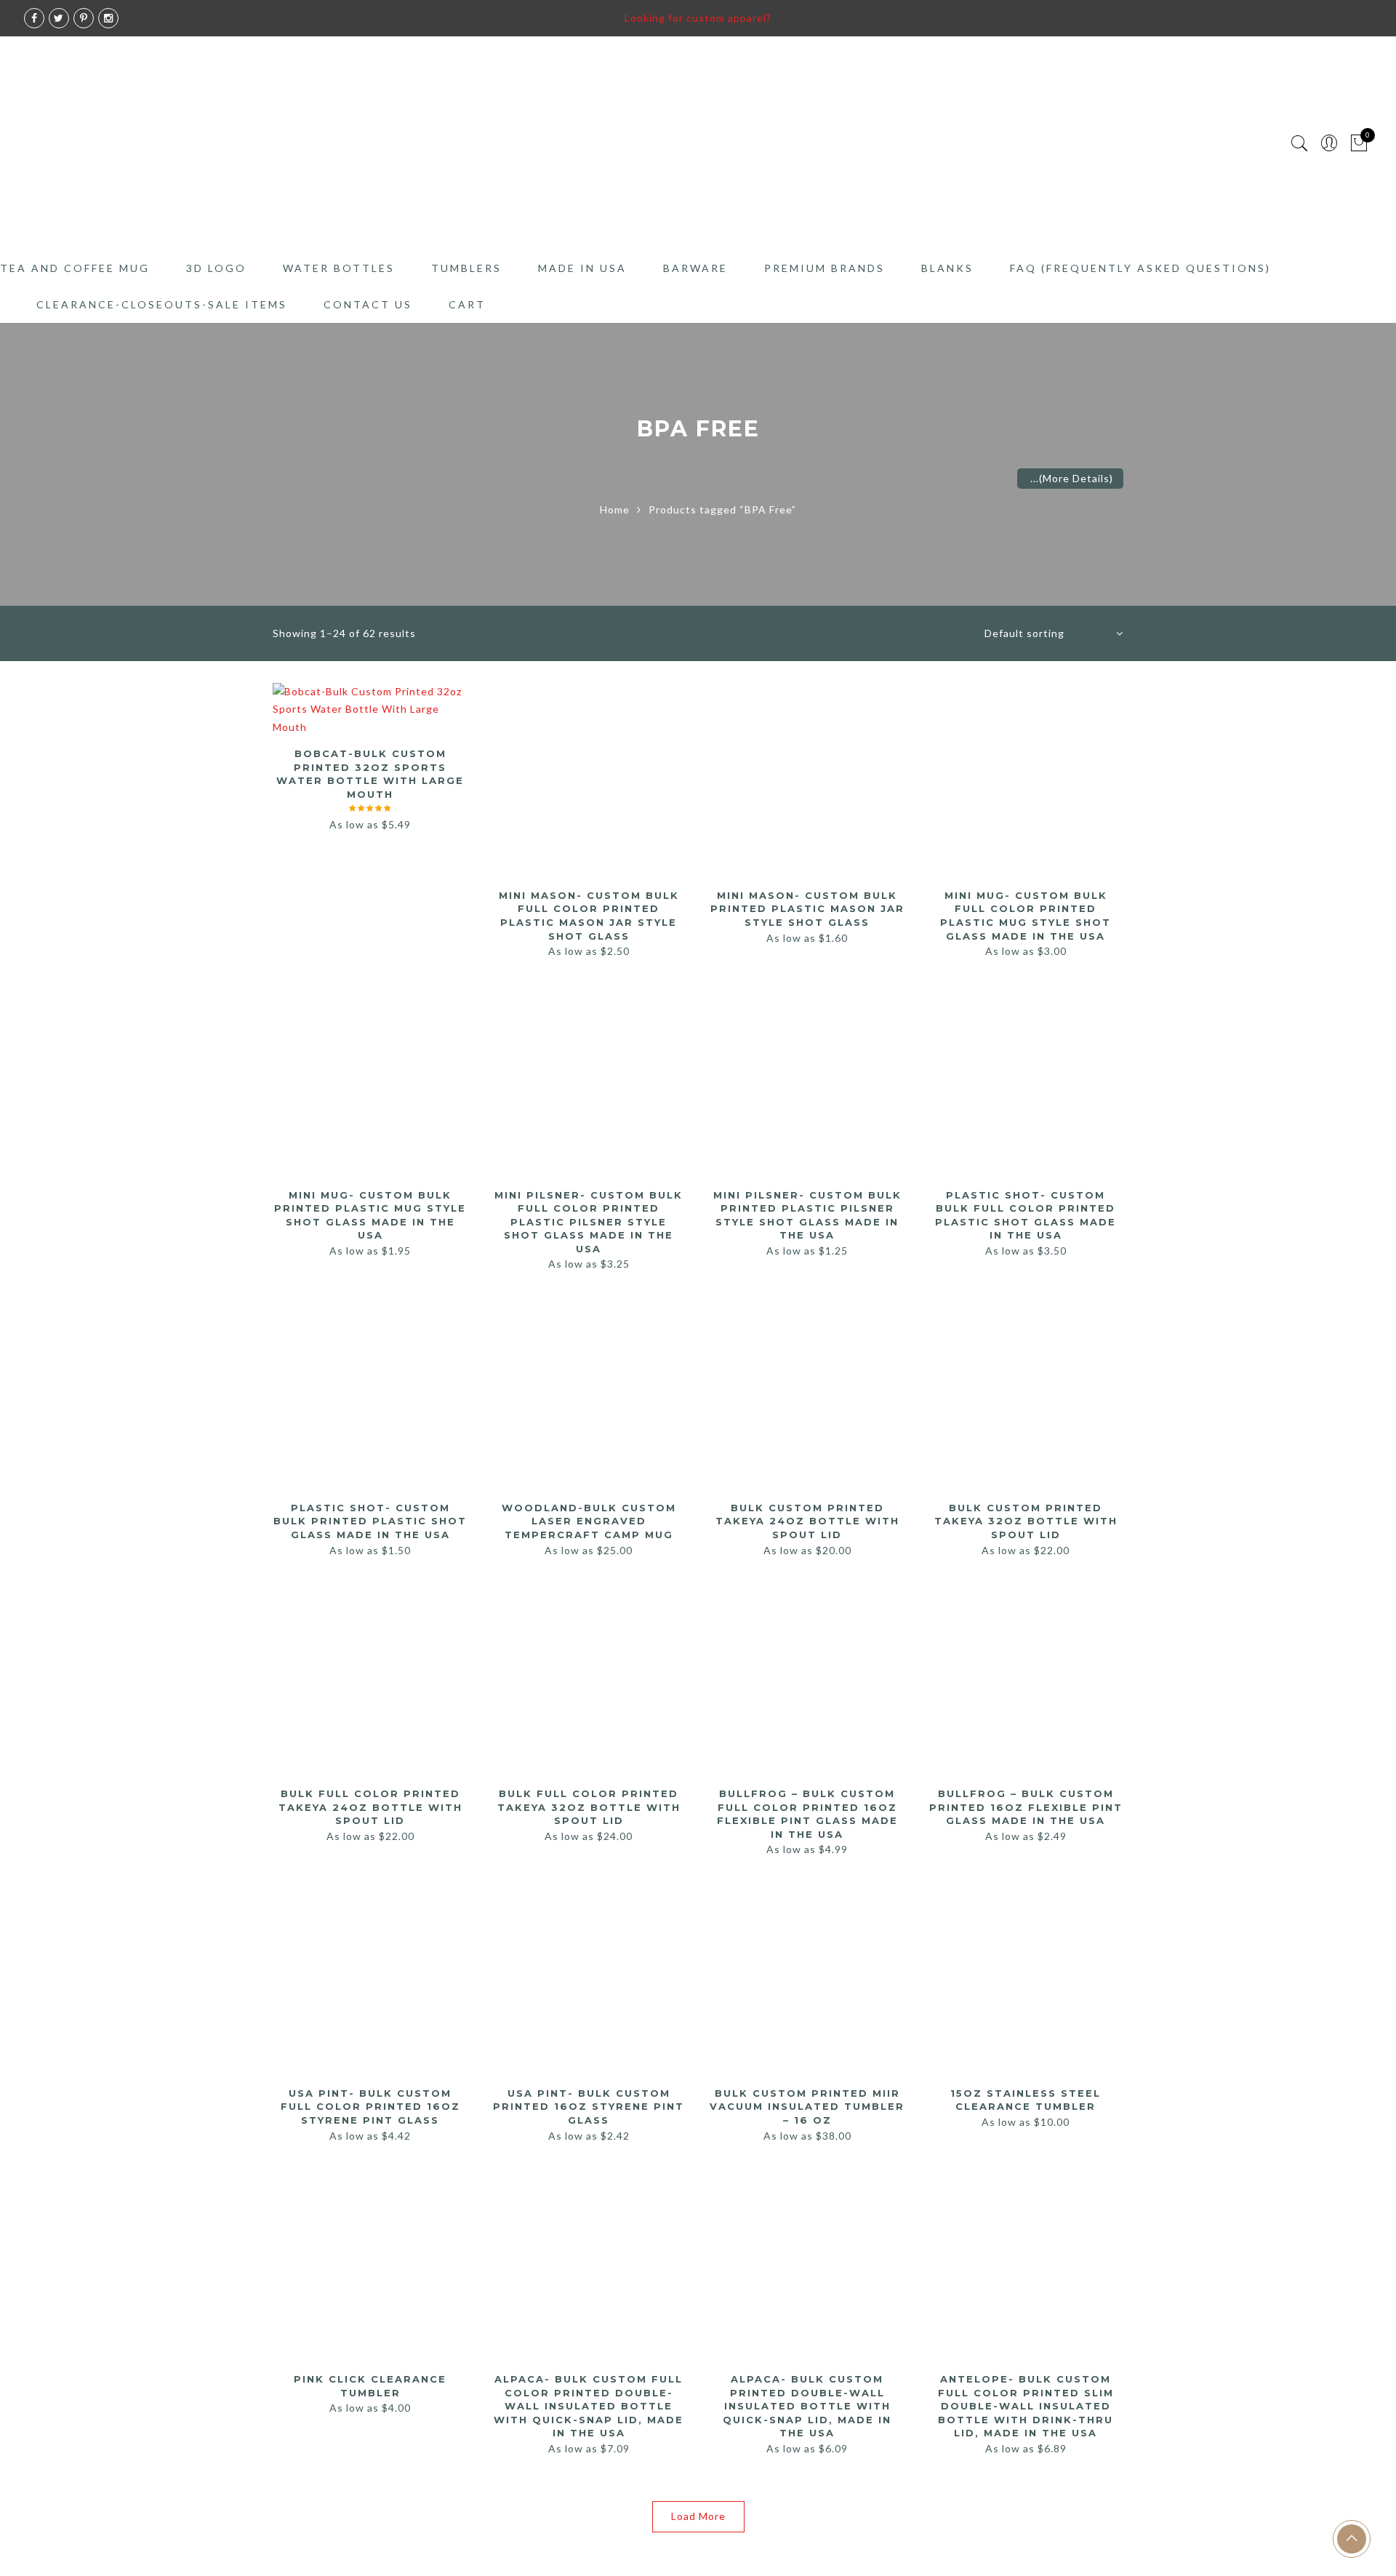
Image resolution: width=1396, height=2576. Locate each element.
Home (615, 509)
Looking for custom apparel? (698, 18)
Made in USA (582, 268)
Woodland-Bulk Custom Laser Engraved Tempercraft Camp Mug (589, 1521)
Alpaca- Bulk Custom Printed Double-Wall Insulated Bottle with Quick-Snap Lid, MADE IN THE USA (807, 2406)
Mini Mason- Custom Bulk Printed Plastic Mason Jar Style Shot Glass (807, 909)
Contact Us (368, 304)
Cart (467, 304)
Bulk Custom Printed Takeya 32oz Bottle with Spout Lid (1026, 1521)
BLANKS (947, 268)
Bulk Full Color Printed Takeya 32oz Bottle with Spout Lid (589, 1807)
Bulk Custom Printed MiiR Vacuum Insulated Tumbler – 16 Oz (807, 2107)
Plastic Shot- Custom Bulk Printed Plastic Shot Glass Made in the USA (370, 1521)
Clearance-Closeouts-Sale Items (162, 304)
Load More (698, 2516)
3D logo (216, 268)
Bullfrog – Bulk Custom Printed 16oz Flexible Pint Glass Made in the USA (1026, 1807)
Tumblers (466, 268)
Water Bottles (339, 268)
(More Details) (1076, 478)
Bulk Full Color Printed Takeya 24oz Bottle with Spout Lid (370, 1807)
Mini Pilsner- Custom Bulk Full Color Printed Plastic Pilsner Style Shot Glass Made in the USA (589, 1222)
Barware (695, 268)
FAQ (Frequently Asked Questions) (1140, 268)
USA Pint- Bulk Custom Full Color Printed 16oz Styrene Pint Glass (370, 2107)
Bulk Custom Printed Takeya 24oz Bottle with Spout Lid (807, 1521)
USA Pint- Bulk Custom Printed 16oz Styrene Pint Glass (589, 2107)
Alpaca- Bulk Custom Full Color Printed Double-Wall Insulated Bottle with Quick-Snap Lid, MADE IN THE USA (589, 2406)
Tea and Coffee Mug (75, 268)
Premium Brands (825, 268)
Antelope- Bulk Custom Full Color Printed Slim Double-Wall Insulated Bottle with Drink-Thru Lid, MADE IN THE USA (1026, 2406)
